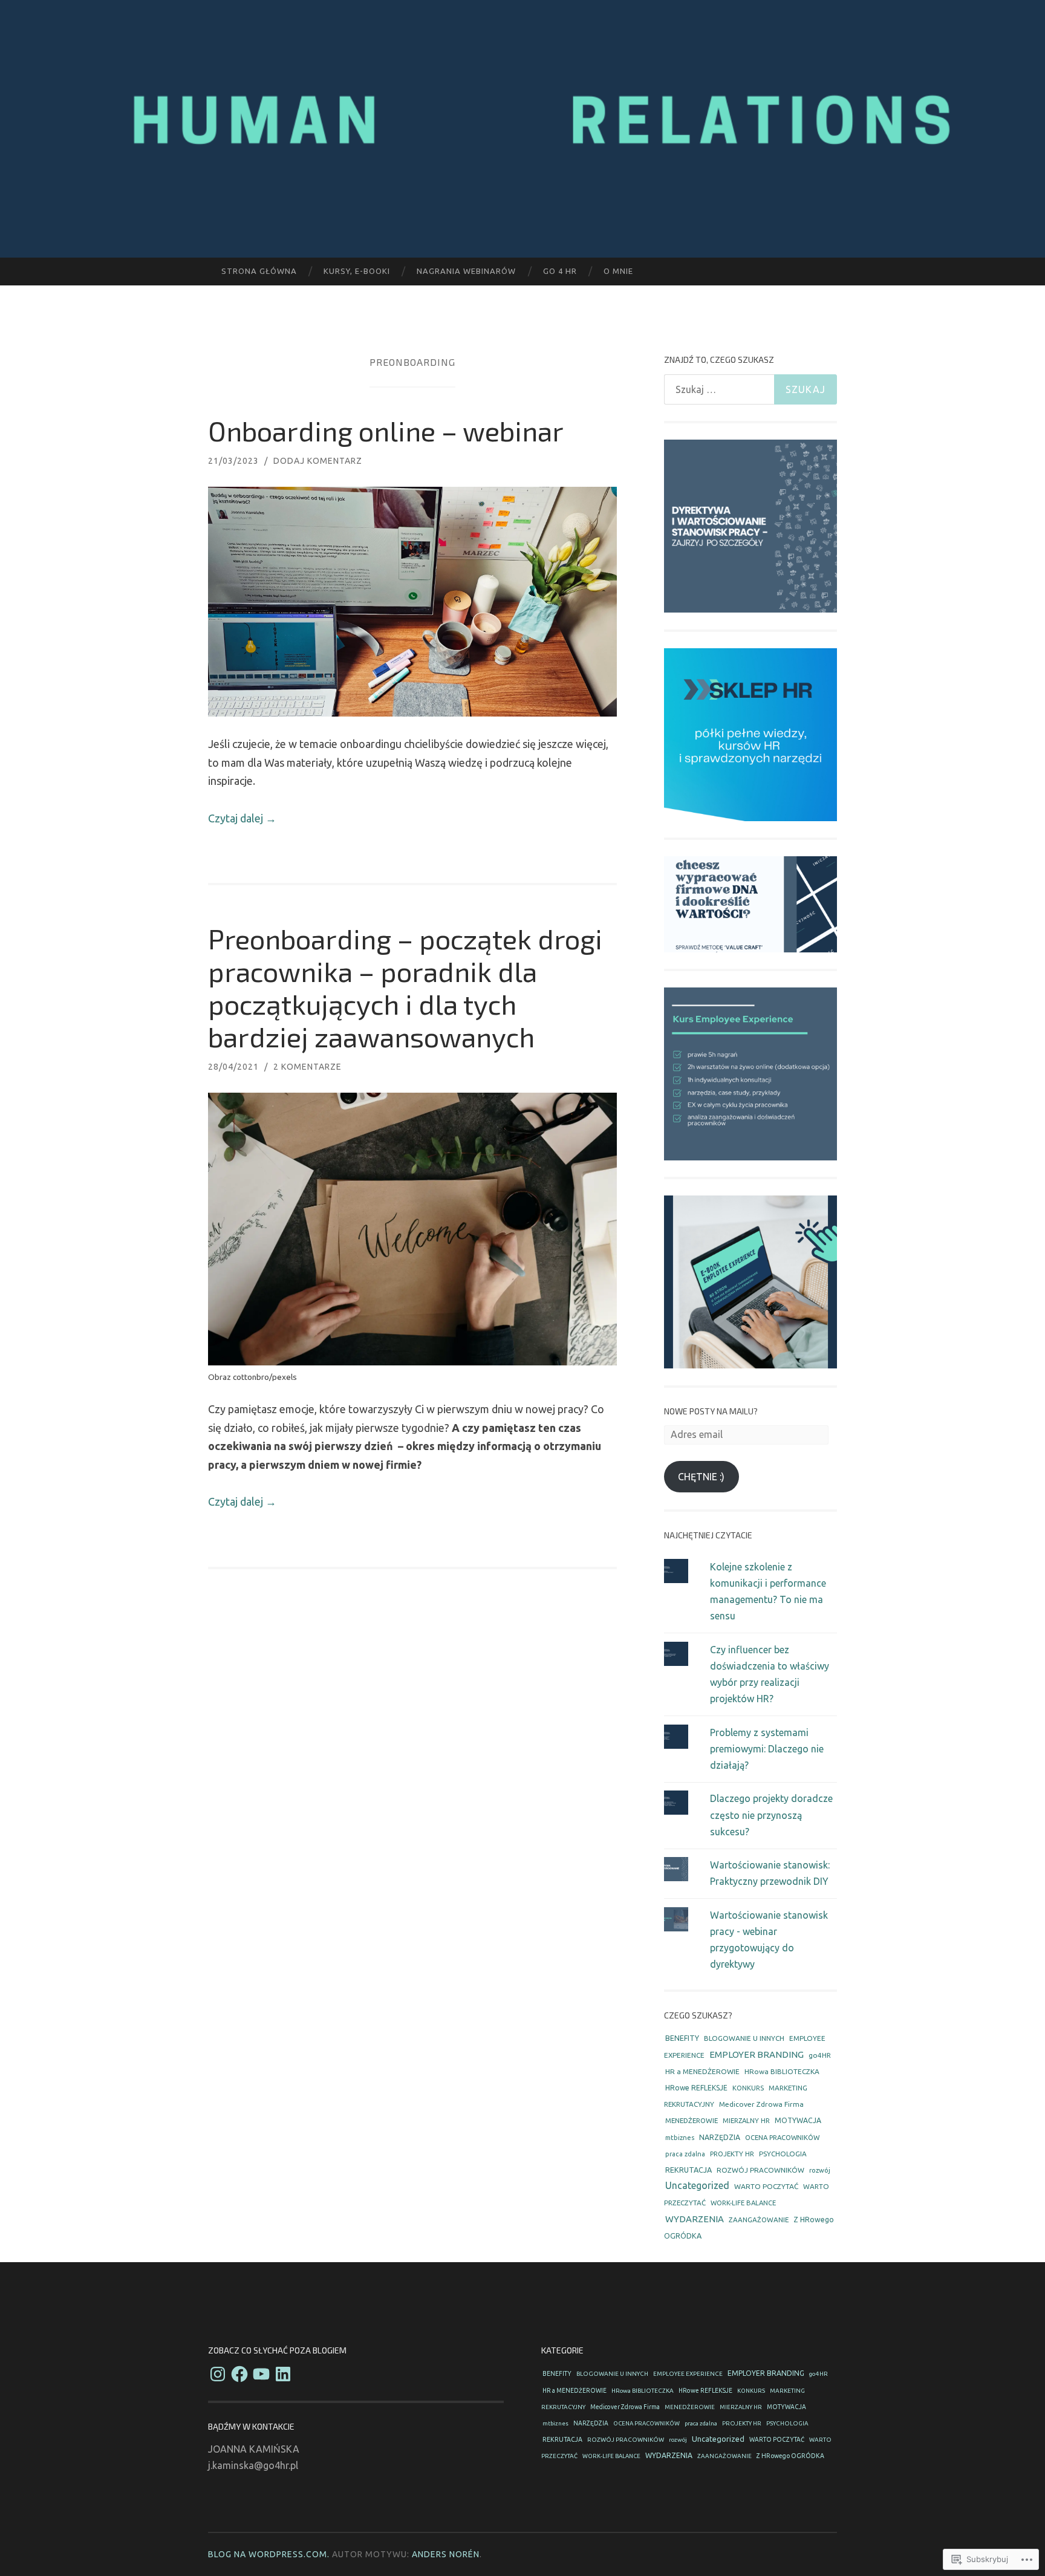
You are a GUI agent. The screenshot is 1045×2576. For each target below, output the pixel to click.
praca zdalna (685, 2154)
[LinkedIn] (283, 2374)
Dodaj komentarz (318, 461)
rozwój (820, 2170)
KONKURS (748, 2088)
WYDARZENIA (695, 2219)
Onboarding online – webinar (386, 431)
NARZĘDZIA (720, 2137)
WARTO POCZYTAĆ (766, 2186)
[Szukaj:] (750, 389)
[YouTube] (261, 2374)
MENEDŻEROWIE (692, 2120)
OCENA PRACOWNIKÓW (782, 2137)
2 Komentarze (308, 1067)
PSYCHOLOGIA (783, 2154)
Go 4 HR (560, 271)
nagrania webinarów (466, 271)
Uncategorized (697, 2185)
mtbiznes (680, 2138)
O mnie (618, 271)
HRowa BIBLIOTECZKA (782, 2071)
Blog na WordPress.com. (269, 2554)
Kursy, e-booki (357, 271)
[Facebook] (239, 2374)
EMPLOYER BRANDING (757, 2054)
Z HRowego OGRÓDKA (790, 2456)
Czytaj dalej (242, 818)
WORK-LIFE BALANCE (743, 2203)
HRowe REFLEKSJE (696, 2088)
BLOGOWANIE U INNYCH (744, 2038)
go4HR (820, 2055)
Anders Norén (446, 2554)
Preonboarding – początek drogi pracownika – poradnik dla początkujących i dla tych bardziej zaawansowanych (405, 987)
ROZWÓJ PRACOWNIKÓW (760, 2170)
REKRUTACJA (689, 2170)
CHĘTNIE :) (701, 1477)
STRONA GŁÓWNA (259, 271)
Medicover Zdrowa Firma (761, 2104)
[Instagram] (218, 2374)
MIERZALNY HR (746, 2121)
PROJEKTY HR (732, 2154)
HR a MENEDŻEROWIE (702, 2071)
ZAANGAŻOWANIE (759, 2220)
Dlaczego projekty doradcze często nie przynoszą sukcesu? (771, 1815)
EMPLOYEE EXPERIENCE (688, 2374)
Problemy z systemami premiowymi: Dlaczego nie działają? (767, 1749)
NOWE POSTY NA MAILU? (711, 1411)
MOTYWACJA (798, 2120)
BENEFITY (682, 2038)
